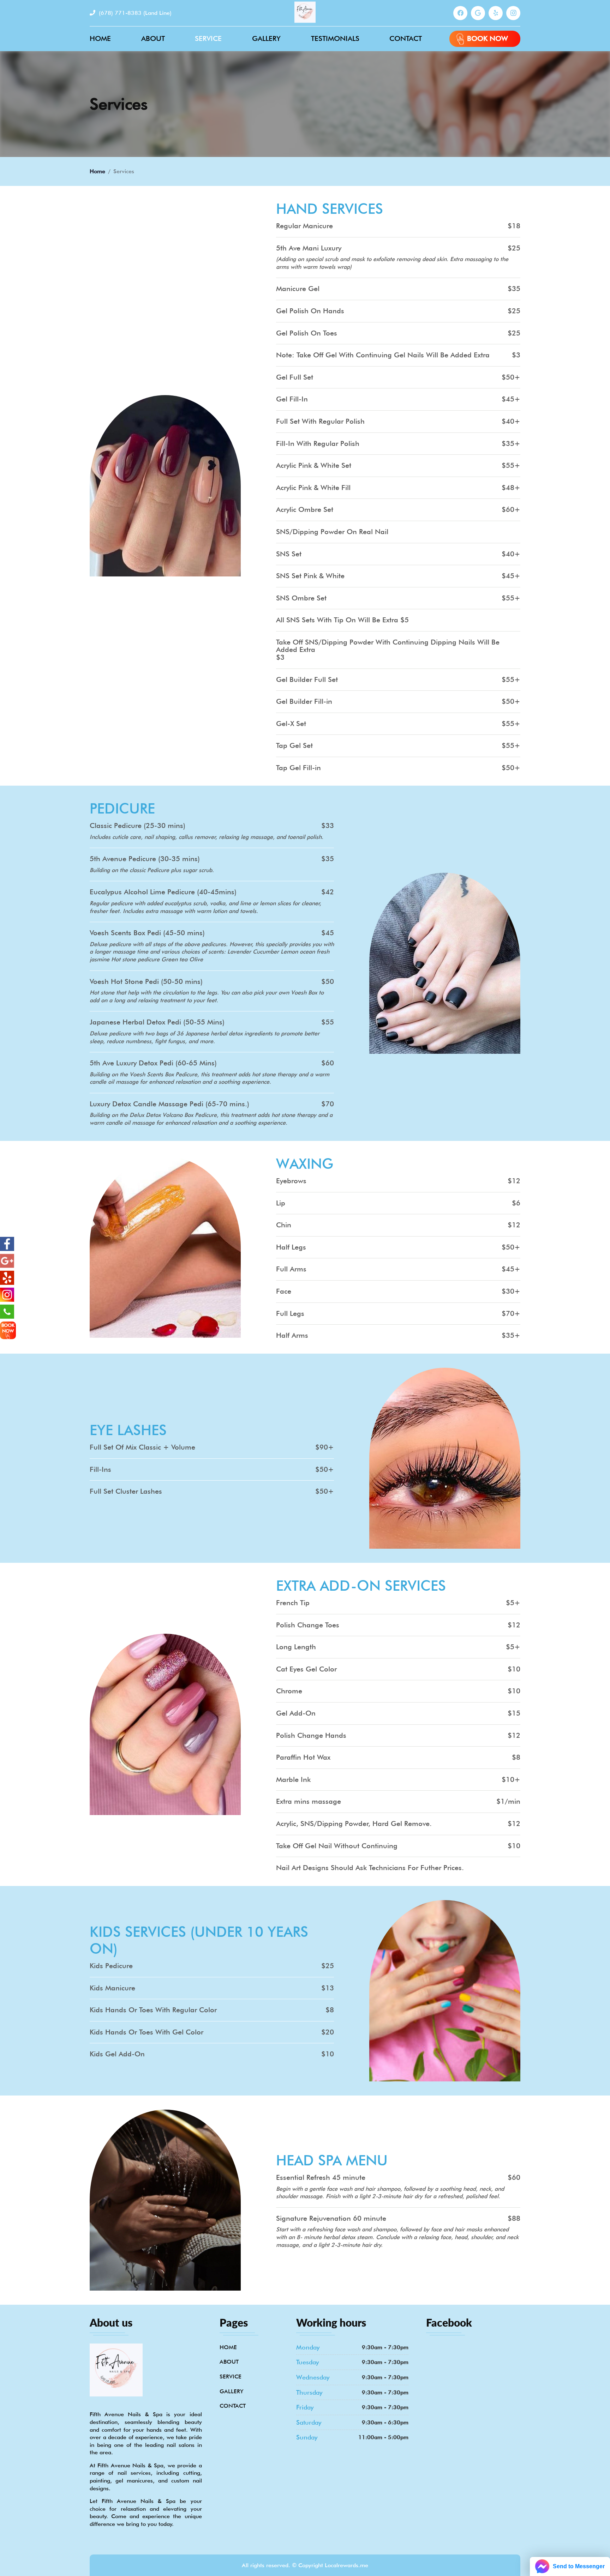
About (153, 38)
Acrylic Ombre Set (305, 510)
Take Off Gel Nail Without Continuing (337, 1846)
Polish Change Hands (311, 1736)
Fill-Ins (100, 1469)
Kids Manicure (112, 1988)
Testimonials (335, 38)
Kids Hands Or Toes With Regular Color (153, 2010)
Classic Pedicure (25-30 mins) (137, 826)
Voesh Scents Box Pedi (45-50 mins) (147, 933)
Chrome (289, 1692)
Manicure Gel (298, 289)
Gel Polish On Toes (307, 333)
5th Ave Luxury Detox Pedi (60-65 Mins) (153, 1063)
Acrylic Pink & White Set (314, 466)
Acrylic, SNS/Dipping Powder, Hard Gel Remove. (354, 1824)
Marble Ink (293, 1780)
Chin (284, 1225)
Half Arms (292, 1336)
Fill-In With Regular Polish (318, 443)
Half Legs (291, 1247)
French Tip (293, 1603)
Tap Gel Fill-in (298, 768)
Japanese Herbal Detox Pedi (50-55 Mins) (157, 1023)
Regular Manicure (304, 226)
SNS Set (289, 554)
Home (100, 38)
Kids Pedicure (111, 1966)
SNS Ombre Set (301, 598)
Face (284, 1292)
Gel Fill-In (292, 399)
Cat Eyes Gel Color (306, 1669)
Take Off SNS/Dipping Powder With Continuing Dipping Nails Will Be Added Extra (388, 646)
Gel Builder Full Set (307, 679)
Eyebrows (291, 1181)
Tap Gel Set (294, 746)
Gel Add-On (296, 1713)
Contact (406, 38)
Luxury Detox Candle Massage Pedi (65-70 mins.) (169, 1104)
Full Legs (290, 1313)
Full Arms (291, 1269)
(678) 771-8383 (134, 13)
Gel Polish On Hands (310, 311)
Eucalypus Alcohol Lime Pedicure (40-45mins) (163, 893)
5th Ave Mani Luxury (309, 248)
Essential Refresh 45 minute (321, 2178)
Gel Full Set (295, 377)
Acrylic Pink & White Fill (313, 488)
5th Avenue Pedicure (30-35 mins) (145, 859)
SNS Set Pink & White (310, 576)
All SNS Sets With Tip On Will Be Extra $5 (342, 620)
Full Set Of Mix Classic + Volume (142, 1447)
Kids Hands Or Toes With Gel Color (146, 2032)
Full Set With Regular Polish (320, 422)
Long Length (296, 1647)
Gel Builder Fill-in (304, 702)
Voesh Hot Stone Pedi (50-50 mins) (146, 982)
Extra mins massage (309, 1802)
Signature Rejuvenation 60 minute (331, 2219)
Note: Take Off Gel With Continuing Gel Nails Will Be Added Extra (383, 355)
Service (208, 38)
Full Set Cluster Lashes (126, 1492)
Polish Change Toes (308, 1625)
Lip (281, 1203)
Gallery (266, 38)
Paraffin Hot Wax (303, 1758)
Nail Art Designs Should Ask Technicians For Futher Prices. (370, 1868)
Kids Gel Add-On (117, 2055)
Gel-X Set (291, 724)
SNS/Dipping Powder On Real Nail (332, 532)
